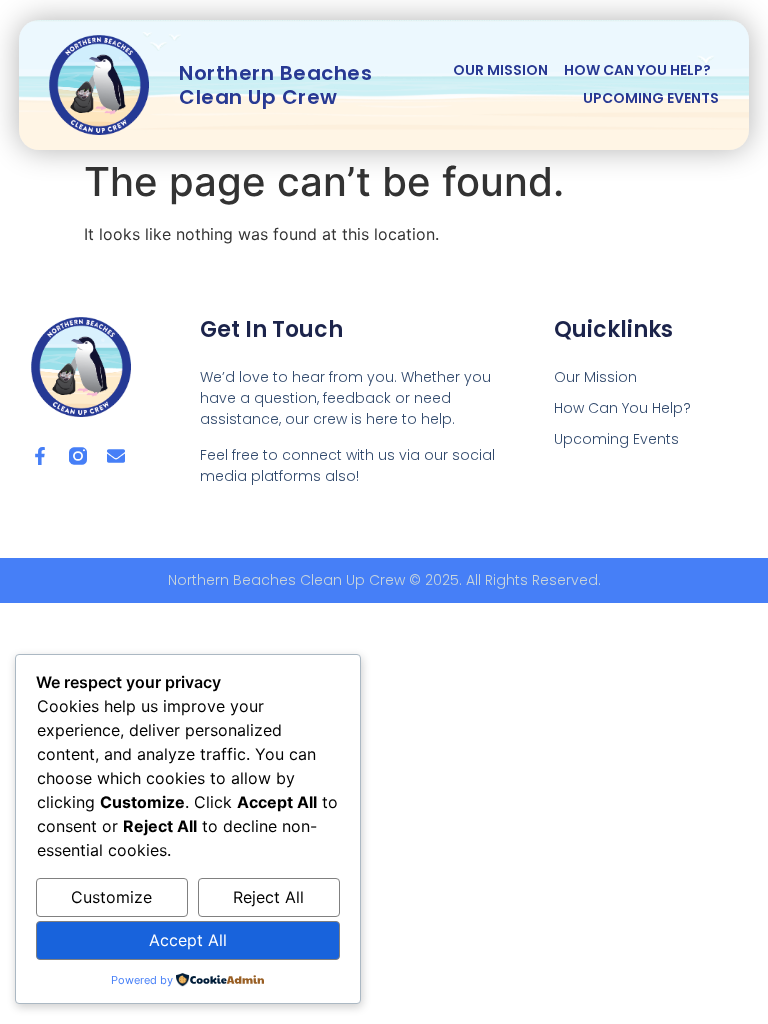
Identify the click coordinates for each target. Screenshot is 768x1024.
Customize (111, 897)
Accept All (188, 940)
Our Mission (500, 70)
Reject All (268, 897)
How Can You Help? (637, 70)
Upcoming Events (651, 98)
